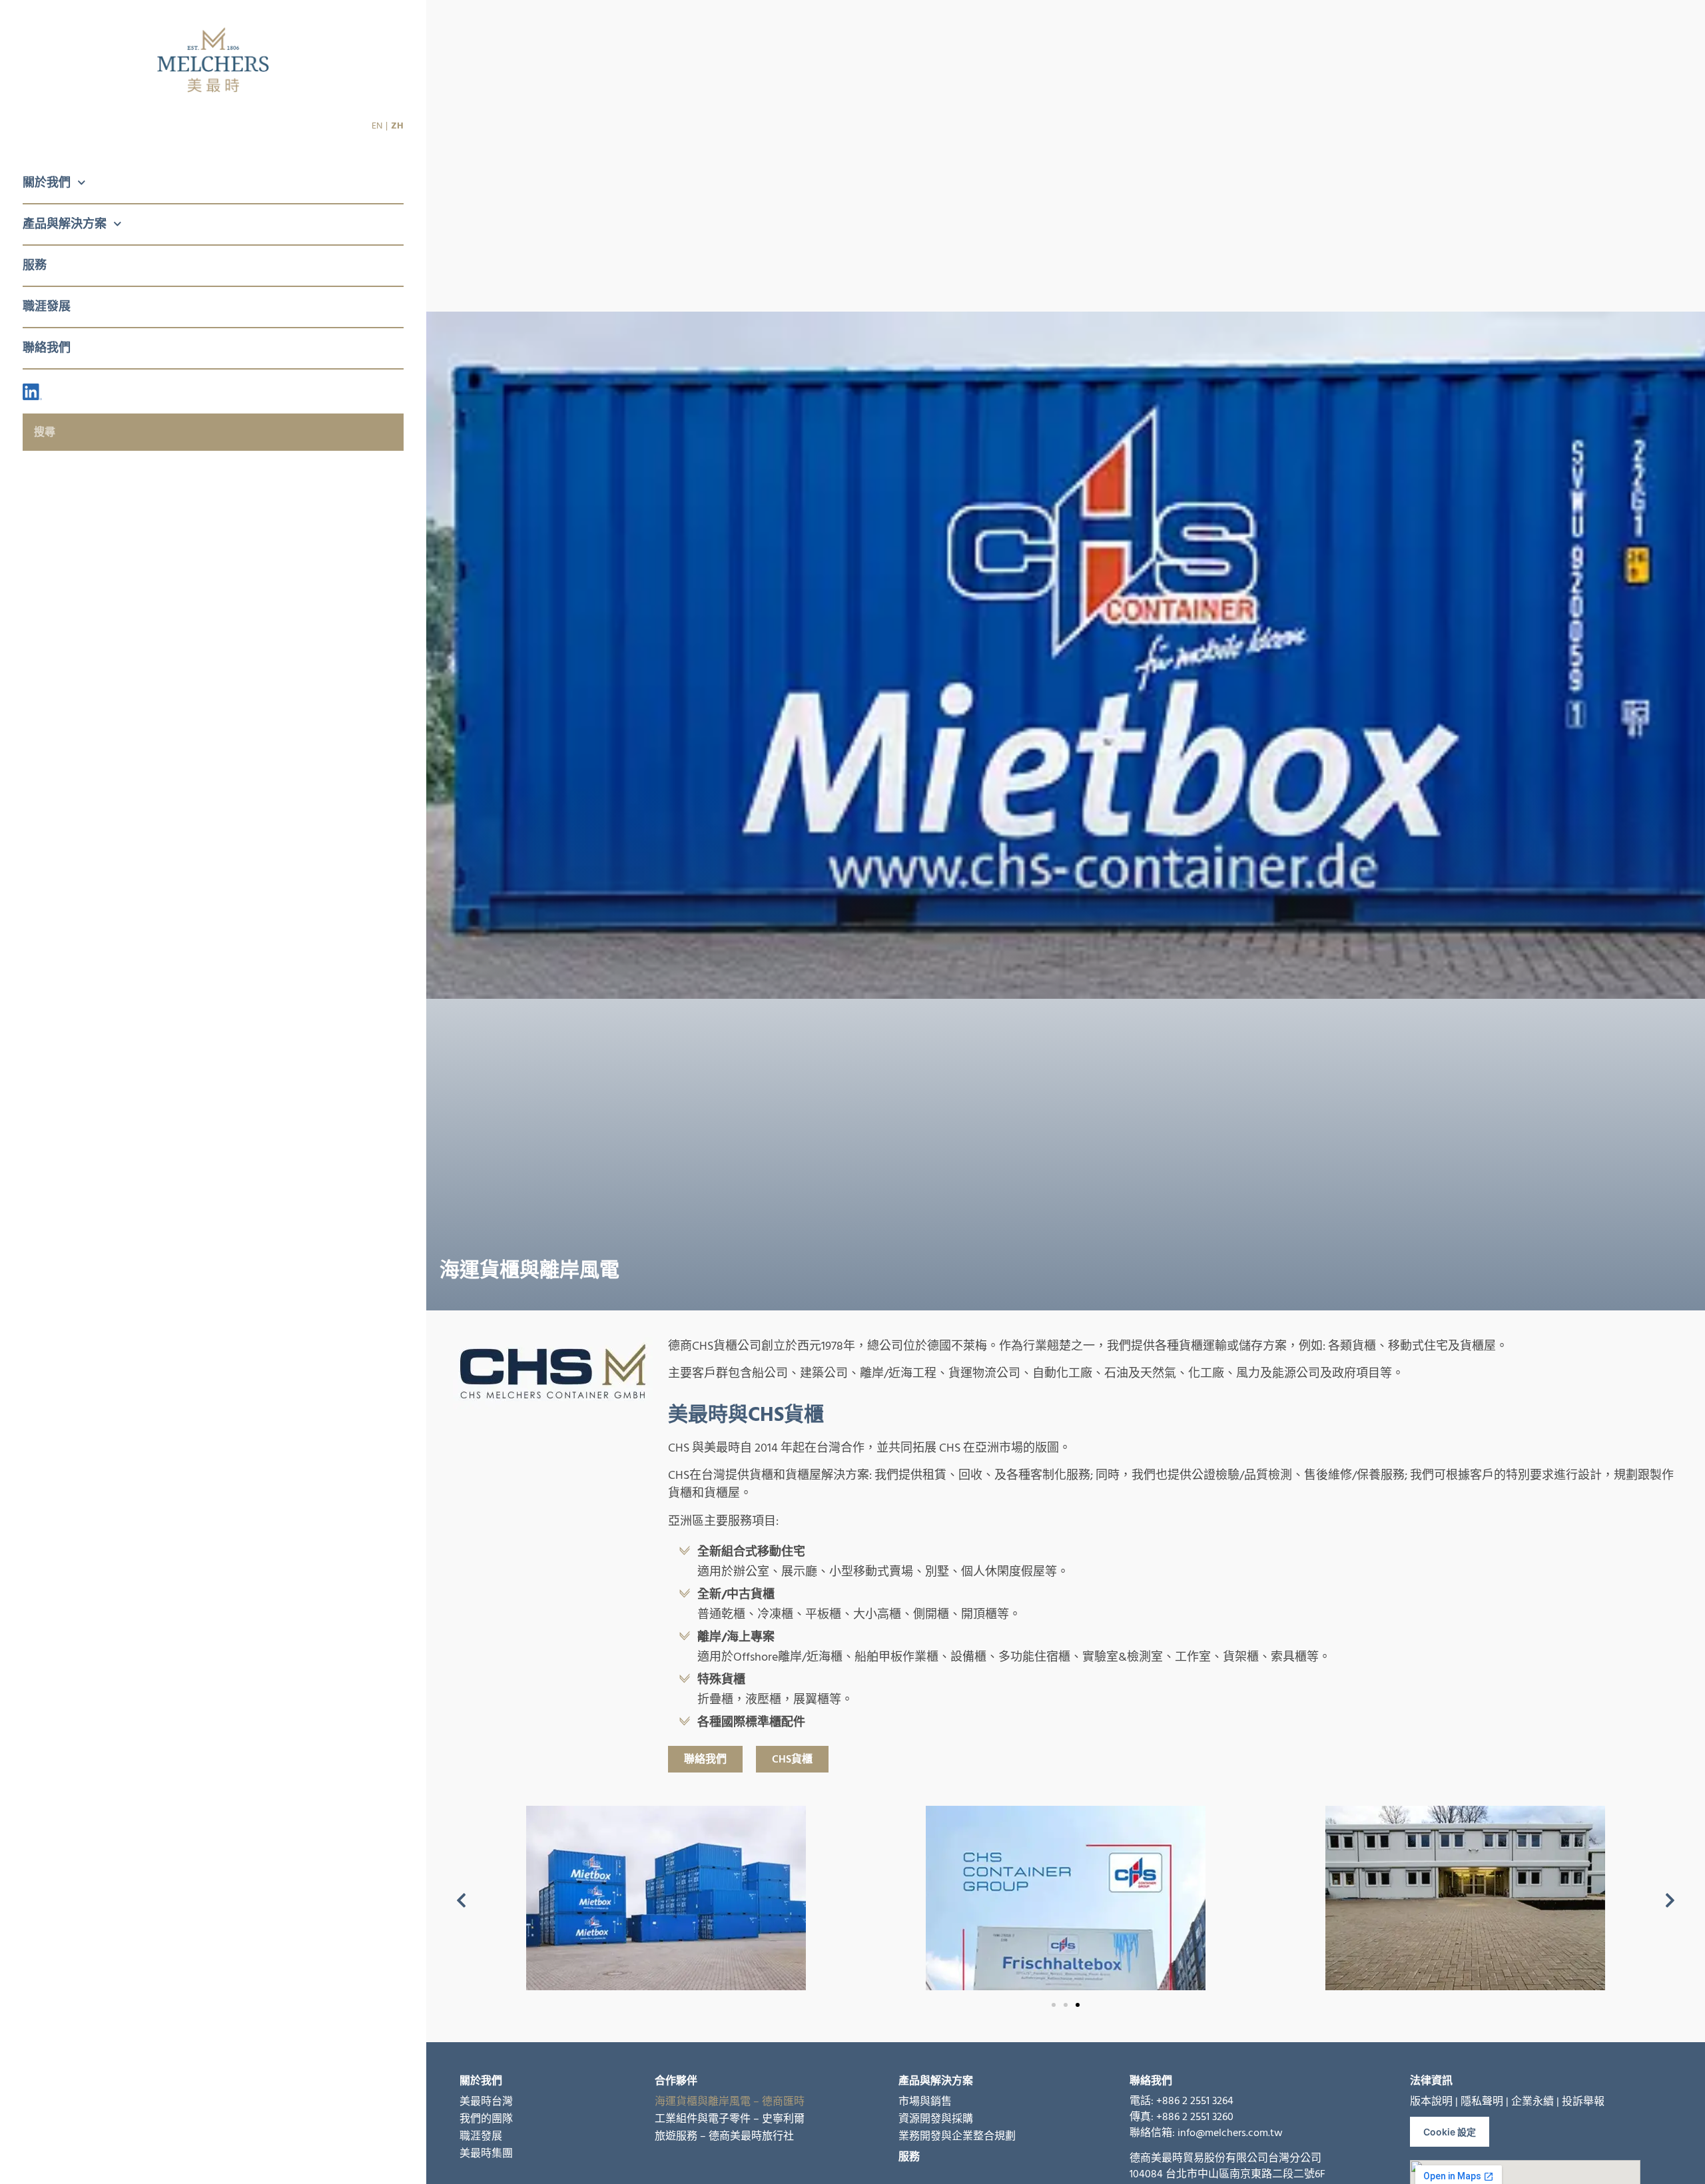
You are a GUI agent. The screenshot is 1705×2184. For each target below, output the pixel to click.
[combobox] (213, 432)
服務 (35, 265)
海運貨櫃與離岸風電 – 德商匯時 (730, 2101)
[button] (461, 1901)
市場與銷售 (925, 2101)
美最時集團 (486, 2153)
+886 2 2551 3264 (1195, 2101)
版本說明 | (1434, 2101)
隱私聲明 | (1485, 2101)
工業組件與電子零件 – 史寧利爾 (730, 2119)
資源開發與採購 (936, 2119)
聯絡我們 (47, 348)
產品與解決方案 (65, 224)
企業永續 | (1535, 2101)
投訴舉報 (1583, 2101)
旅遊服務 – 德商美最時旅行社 (724, 2136)
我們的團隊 (486, 2119)
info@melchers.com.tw (1230, 2133)
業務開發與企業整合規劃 (957, 2136)
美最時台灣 (486, 2101)
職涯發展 (47, 307)
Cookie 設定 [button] (1450, 2132)
